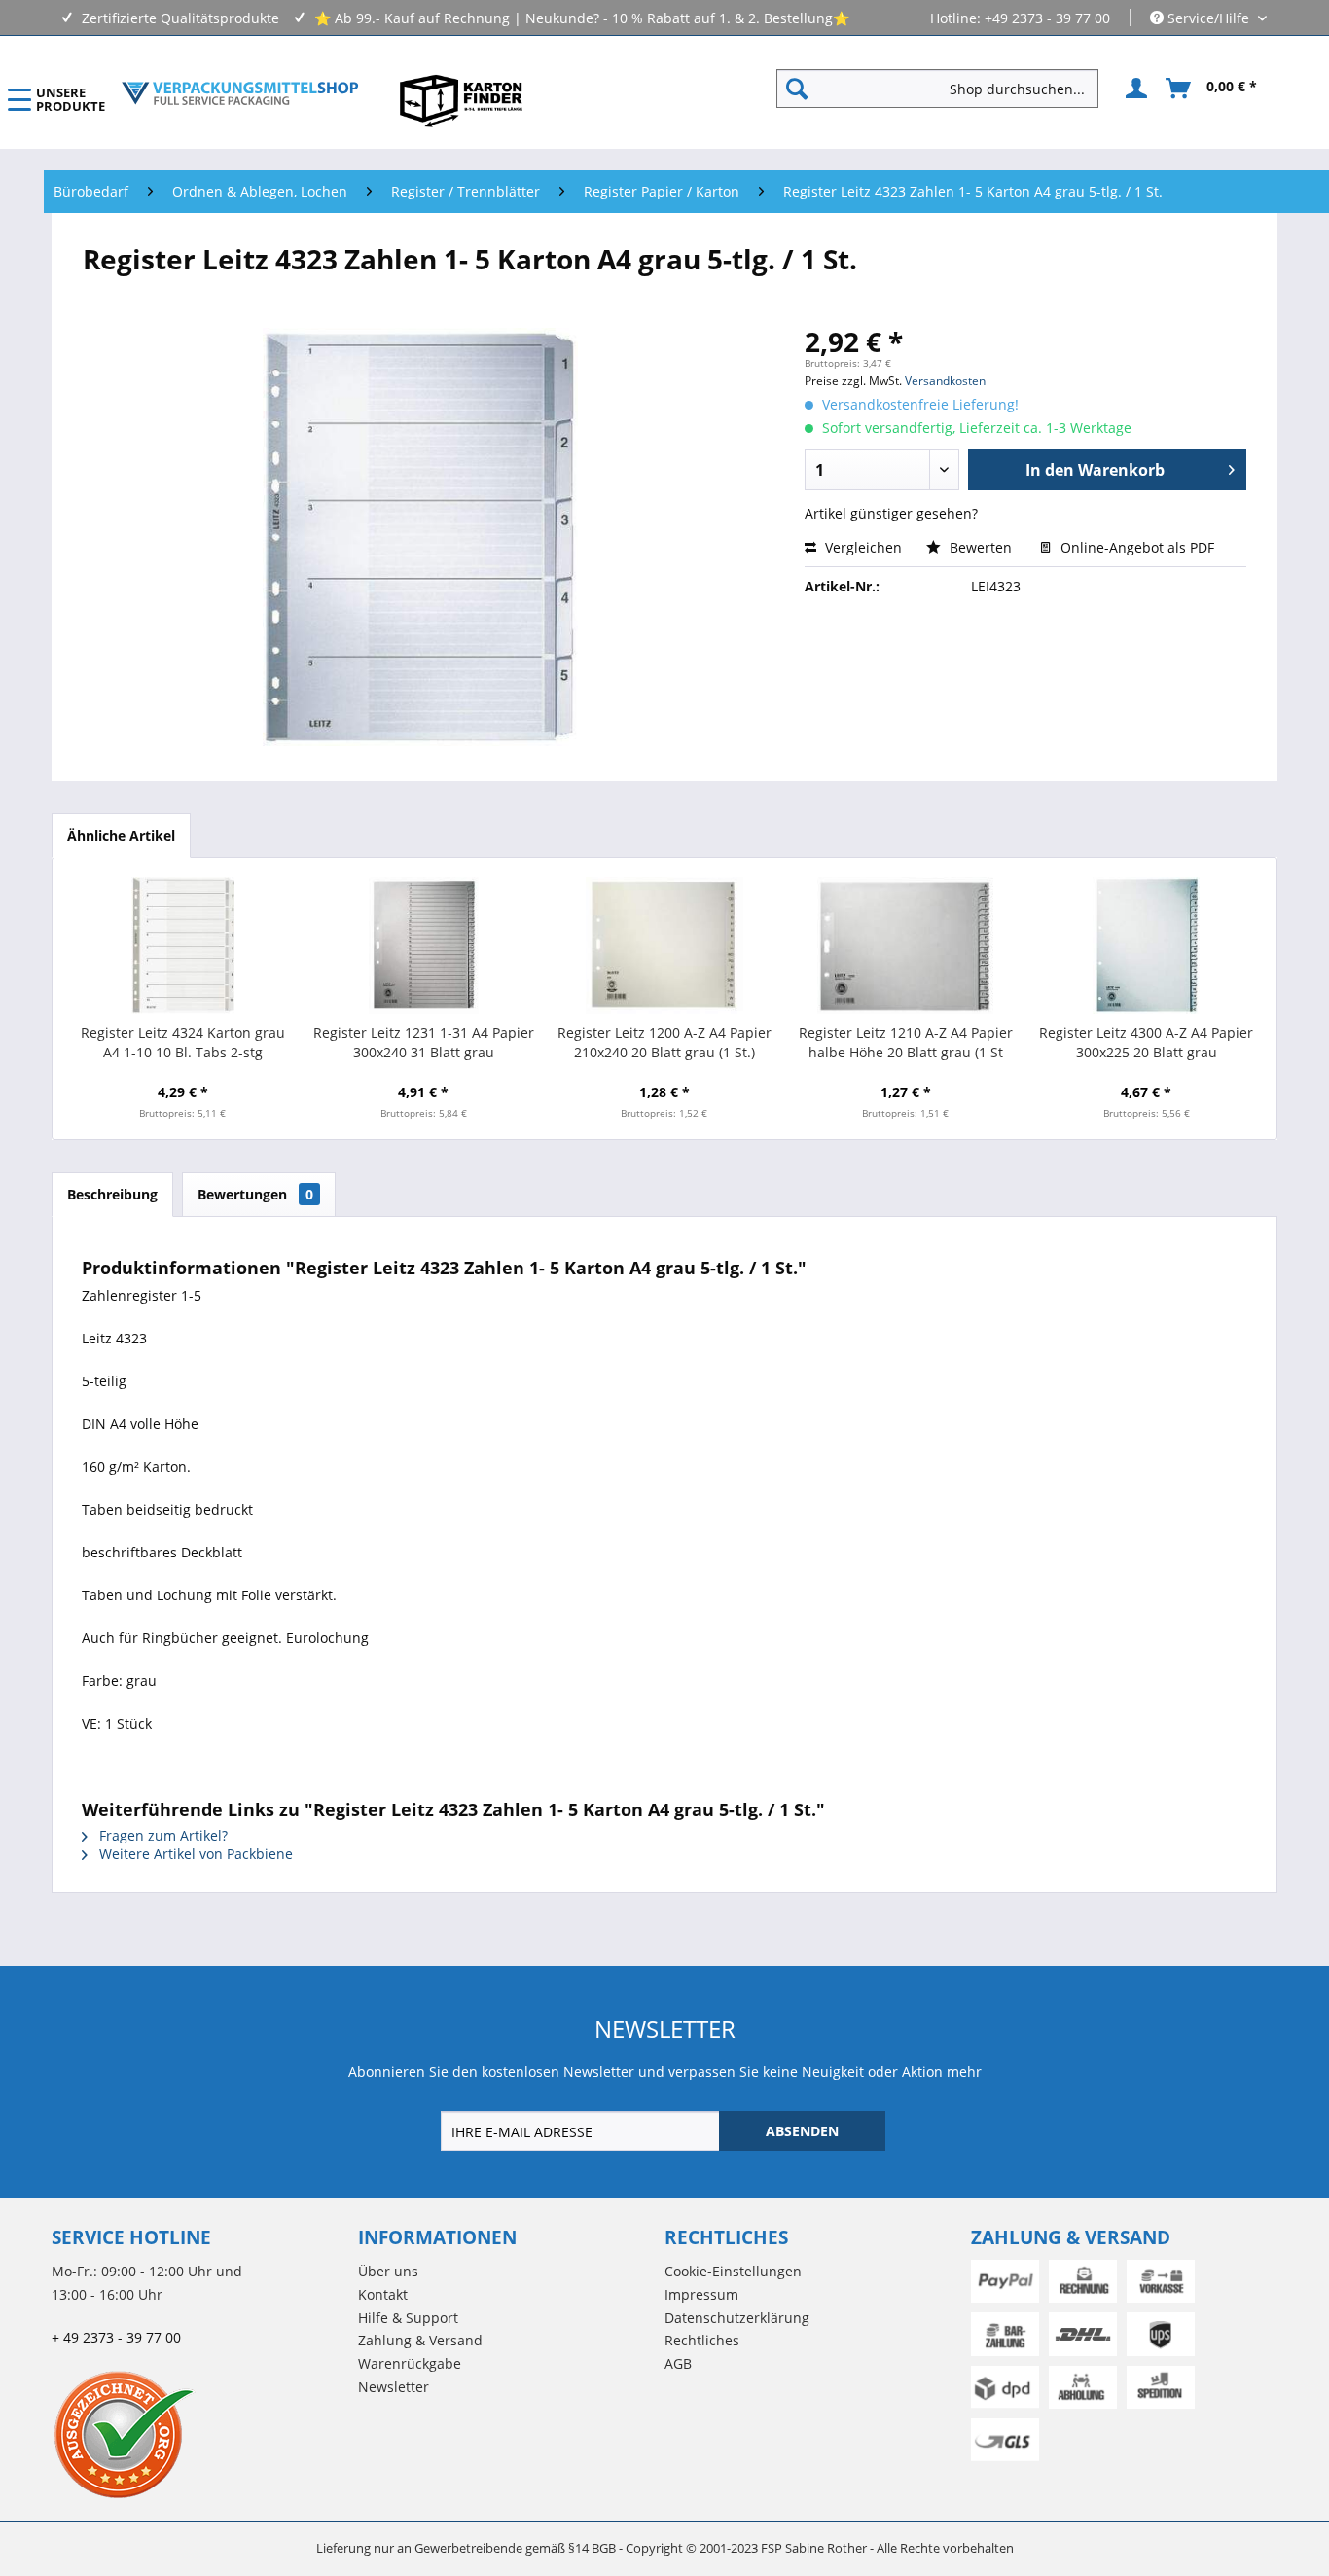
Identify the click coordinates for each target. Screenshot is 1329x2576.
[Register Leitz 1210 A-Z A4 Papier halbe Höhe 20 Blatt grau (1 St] (906, 946)
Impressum (701, 2294)
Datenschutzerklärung (737, 2318)
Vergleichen (862, 547)
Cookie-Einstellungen (733, 2271)
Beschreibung (112, 1194)
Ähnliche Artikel (121, 835)
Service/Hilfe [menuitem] (1208, 18)
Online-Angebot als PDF (1135, 547)
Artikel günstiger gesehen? (891, 513)
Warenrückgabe (410, 2363)
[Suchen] (797, 89)
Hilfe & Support (408, 2318)
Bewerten (981, 547)
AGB (678, 2363)
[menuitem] (945, 89)
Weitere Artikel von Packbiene (194, 1854)
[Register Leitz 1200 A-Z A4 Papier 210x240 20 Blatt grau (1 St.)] (664, 946)
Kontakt (383, 2294)
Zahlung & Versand (420, 2340)
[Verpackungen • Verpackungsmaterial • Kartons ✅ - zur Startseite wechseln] (240, 93)
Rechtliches (702, 2340)
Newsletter (394, 2387)
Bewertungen (255, 1194)
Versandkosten (945, 381)
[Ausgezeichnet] (200, 2434)
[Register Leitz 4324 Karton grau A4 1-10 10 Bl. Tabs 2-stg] (183, 946)
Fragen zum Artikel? (162, 1835)
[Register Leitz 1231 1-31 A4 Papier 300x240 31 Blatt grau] (424, 946)
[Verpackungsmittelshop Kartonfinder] (461, 100)
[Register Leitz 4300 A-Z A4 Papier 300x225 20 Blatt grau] (1146, 946)
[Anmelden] (1133, 89)
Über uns (388, 2271)
